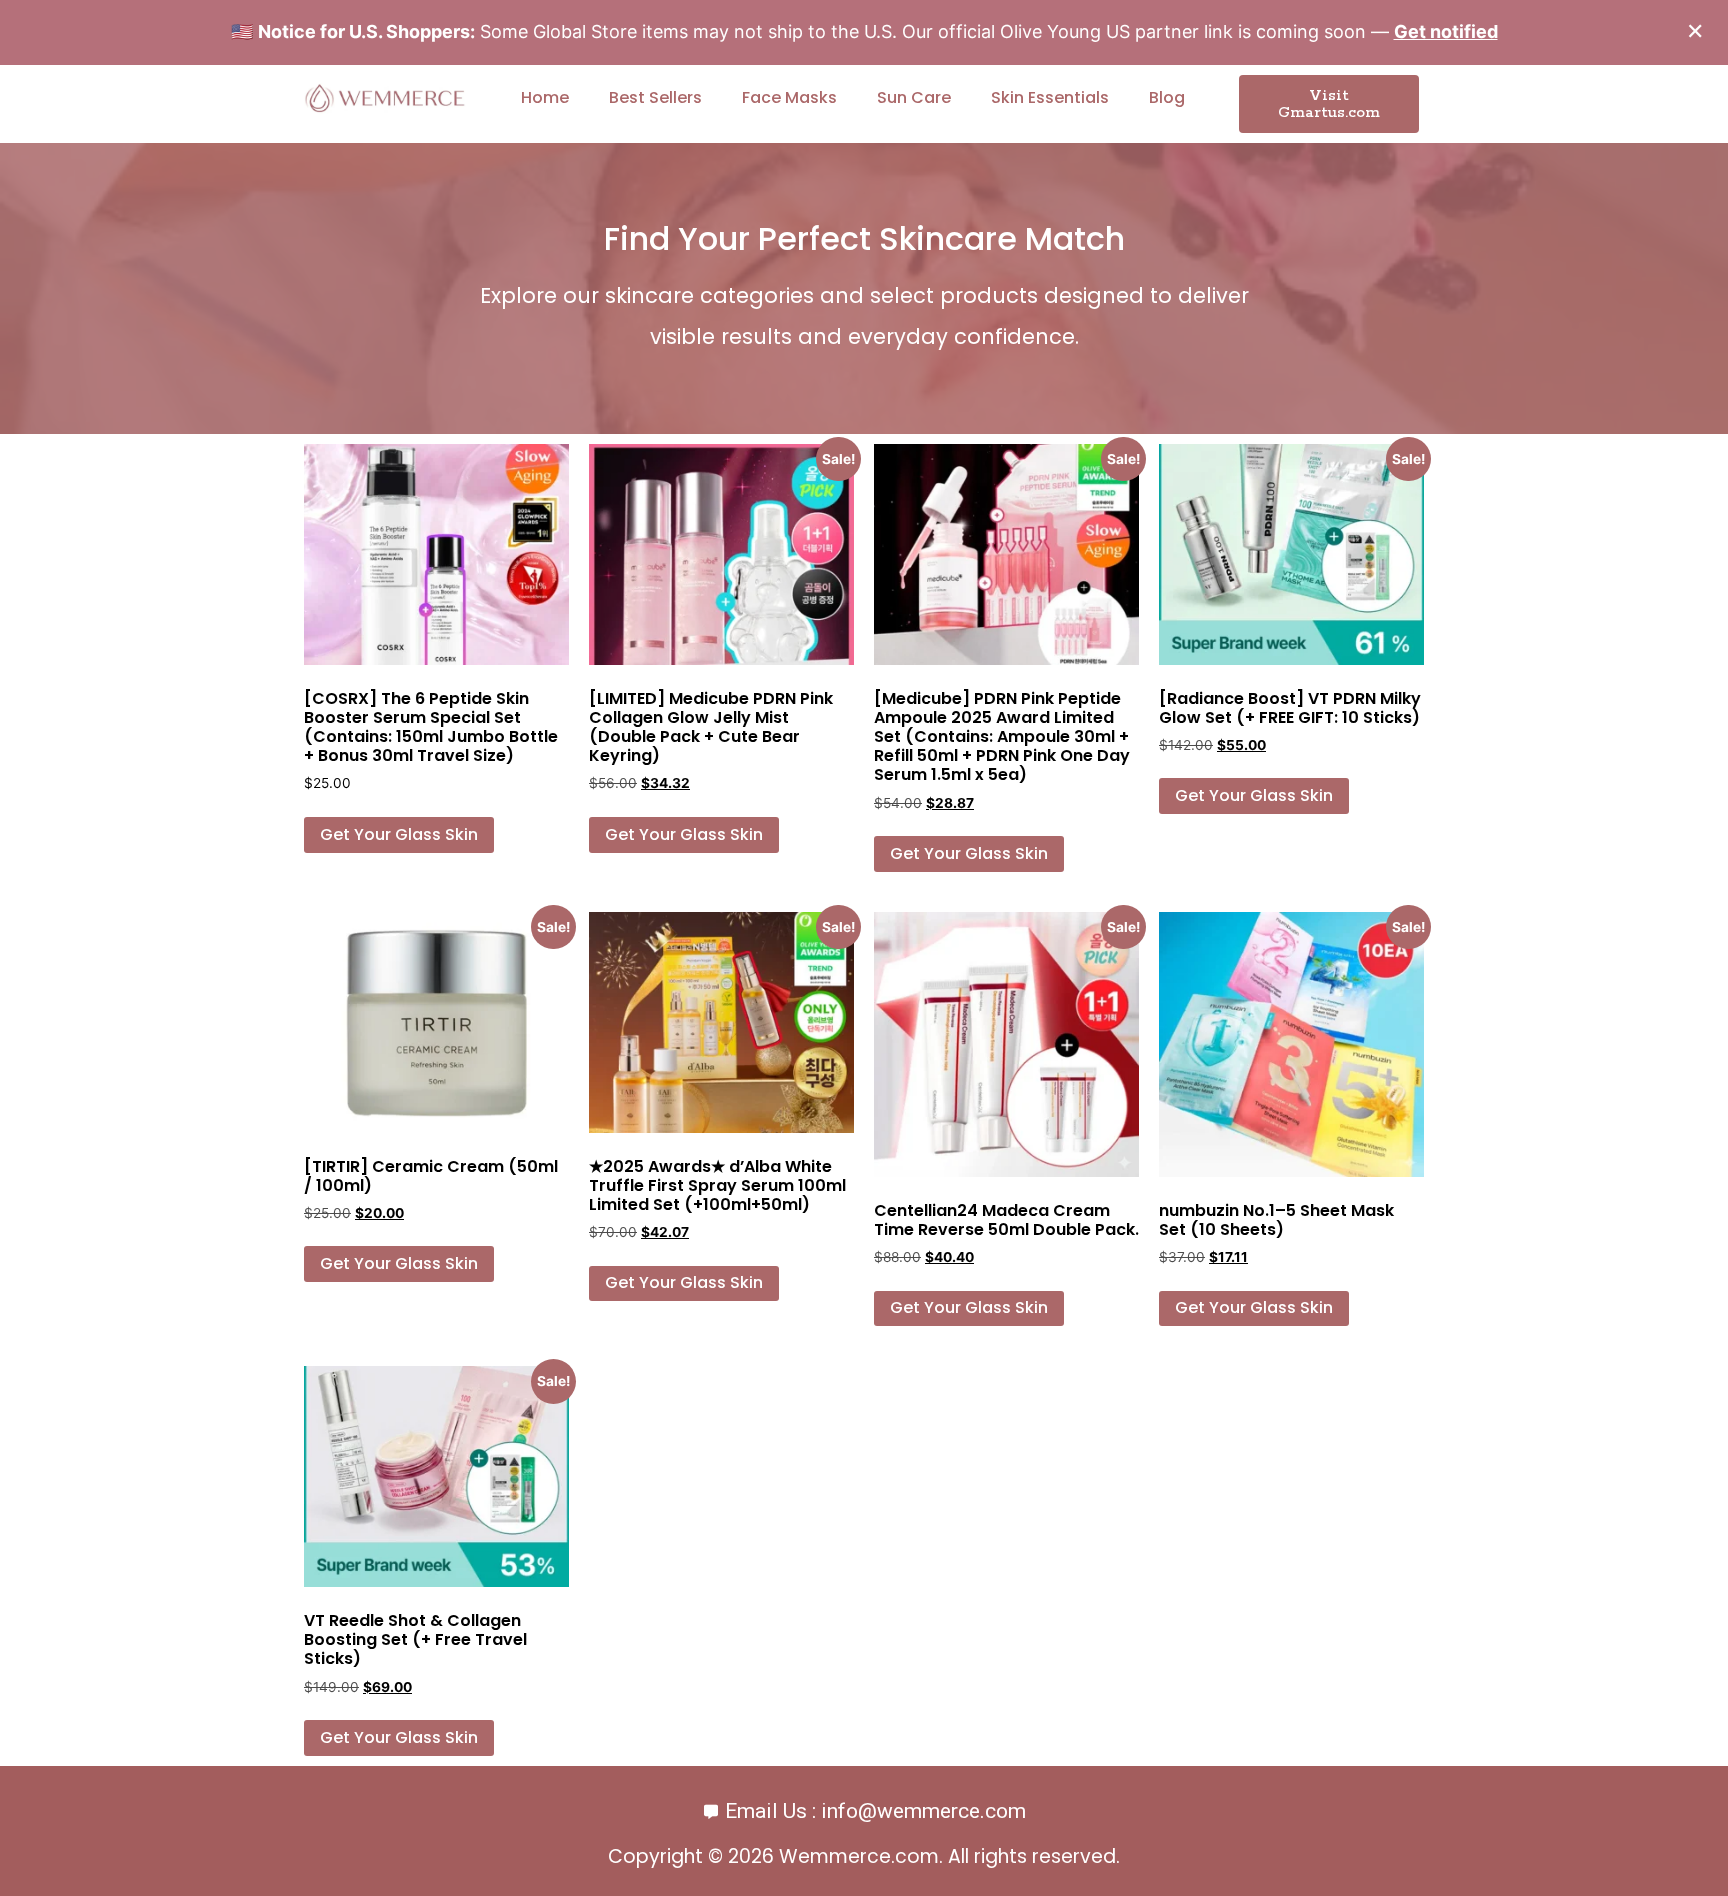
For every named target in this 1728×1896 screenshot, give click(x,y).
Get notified (1446, 31)
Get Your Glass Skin (399, 834)
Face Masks (789, 97)
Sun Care (914, 97)
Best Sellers (655, 97)
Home (545, 97)
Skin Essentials (1050, 97)
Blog (1167, 97)
